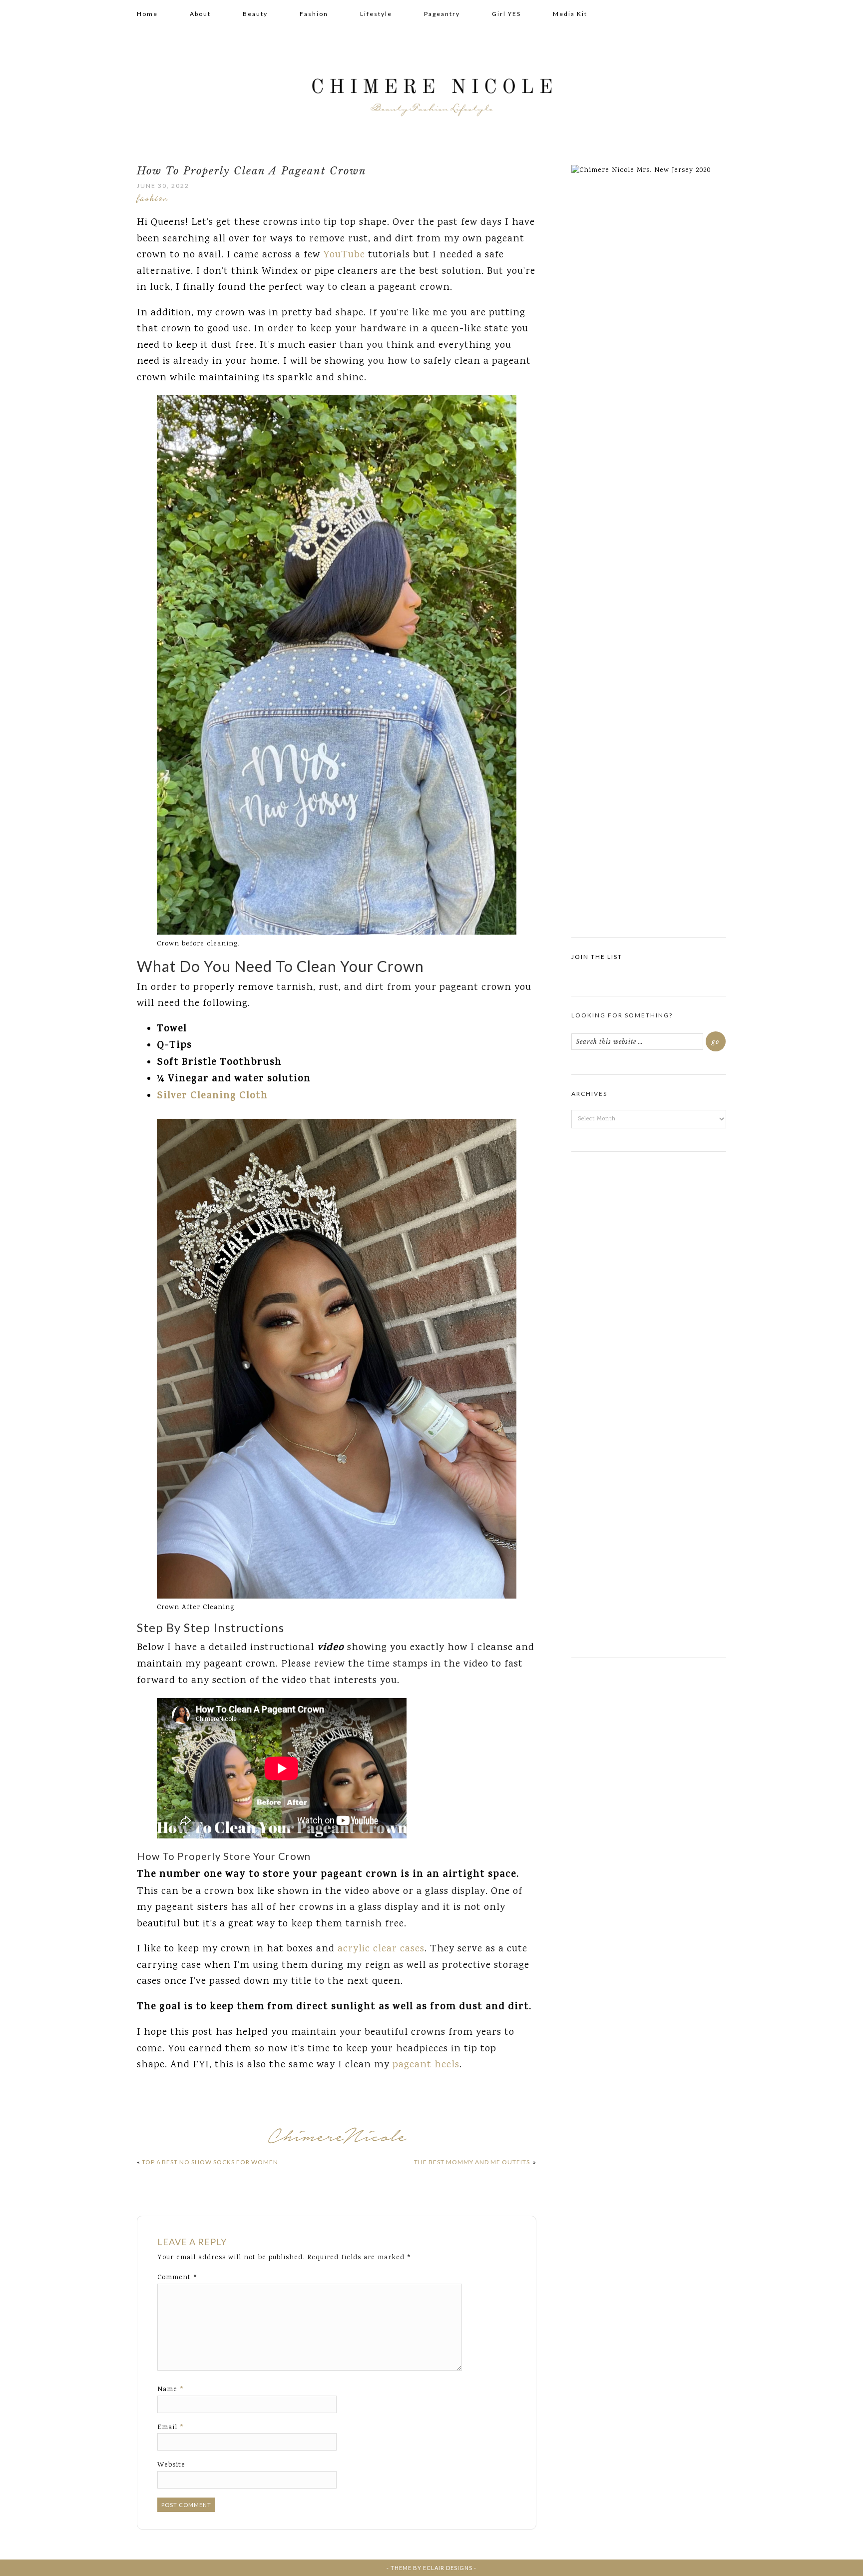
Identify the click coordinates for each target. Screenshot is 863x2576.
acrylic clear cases (381, 1949)
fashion (153, 197)
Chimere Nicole (431, 90)
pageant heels (425, 2065)
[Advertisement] (649, 1229)
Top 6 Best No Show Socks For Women (210, 2162)
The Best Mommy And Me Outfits (473, 2162)
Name (171, 2390)
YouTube (344, 255)
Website (171, 2465)
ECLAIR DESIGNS (448, 2568)
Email (171, 2428)
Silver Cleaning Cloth (212, 1097)
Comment (178, 2278)
